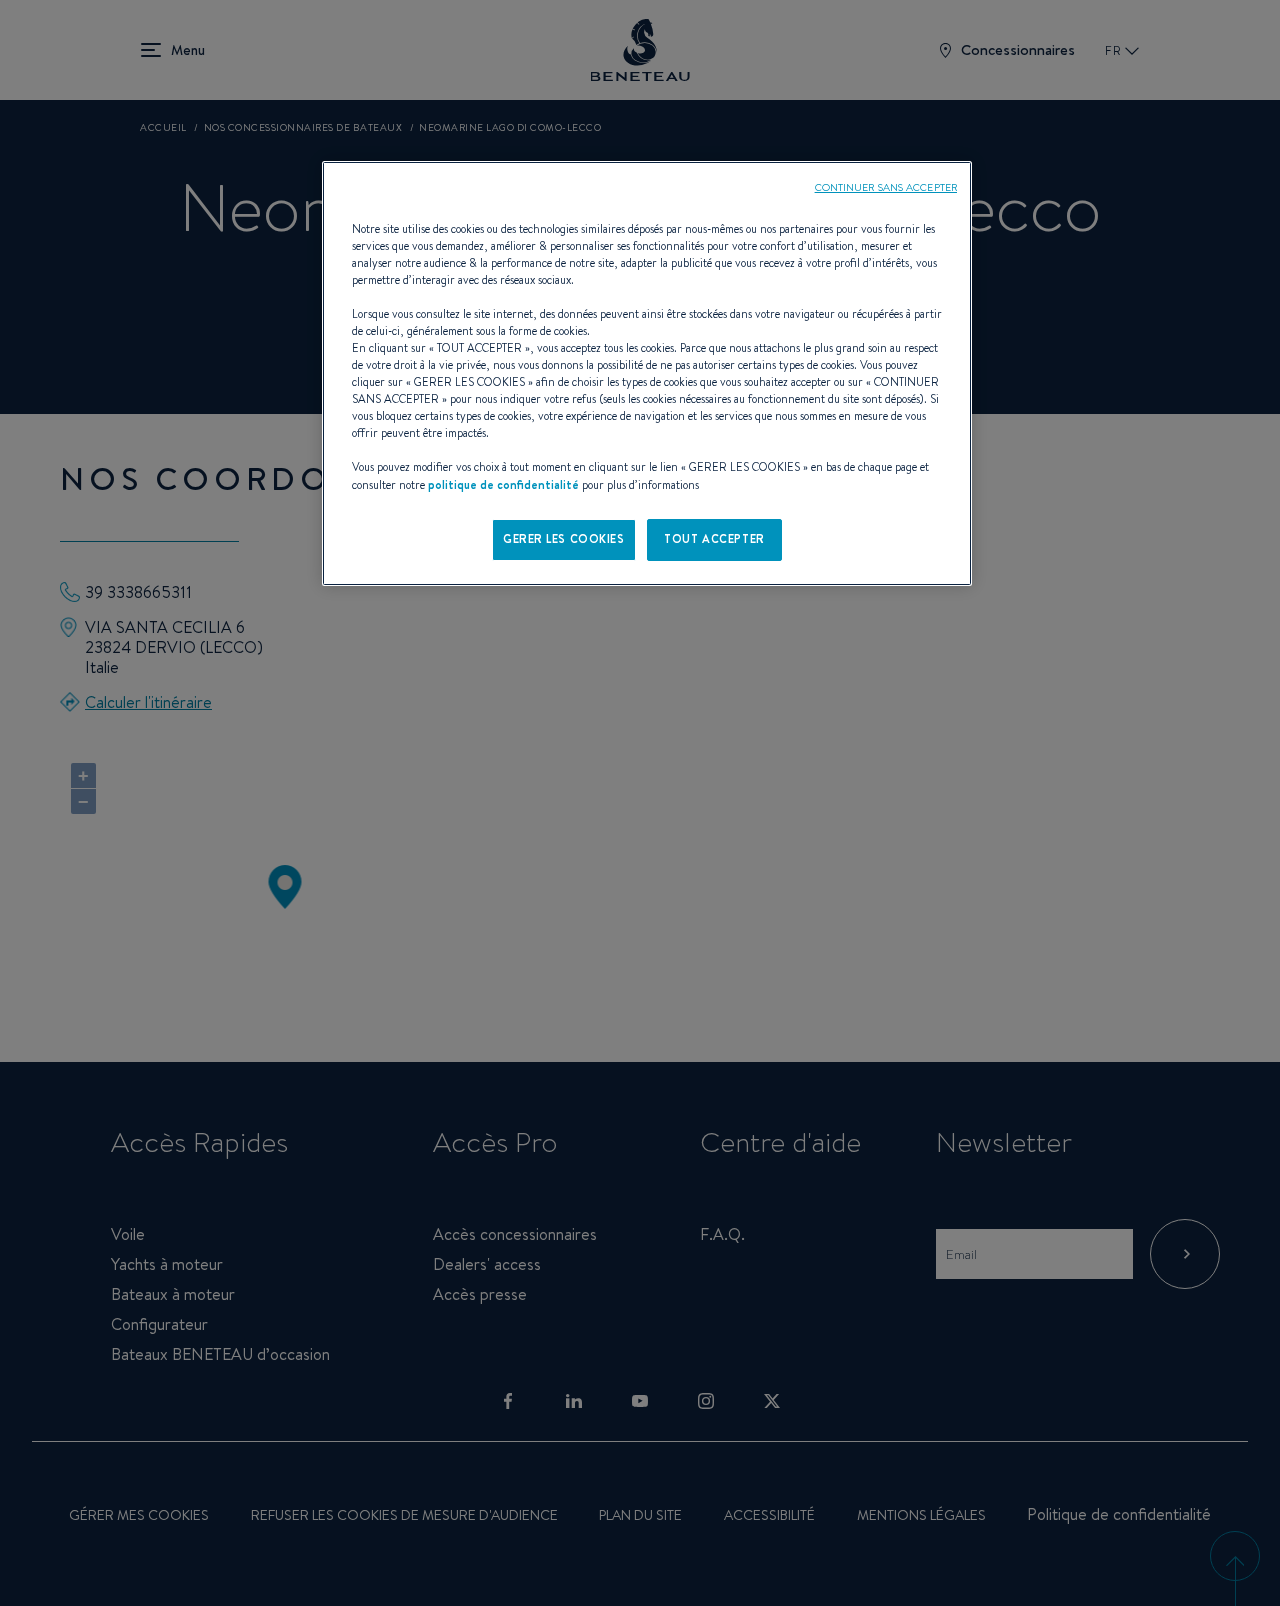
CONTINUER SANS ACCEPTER (886, 187)
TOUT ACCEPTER (714, 539)
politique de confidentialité (503, 485)
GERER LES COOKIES (564, 539)
